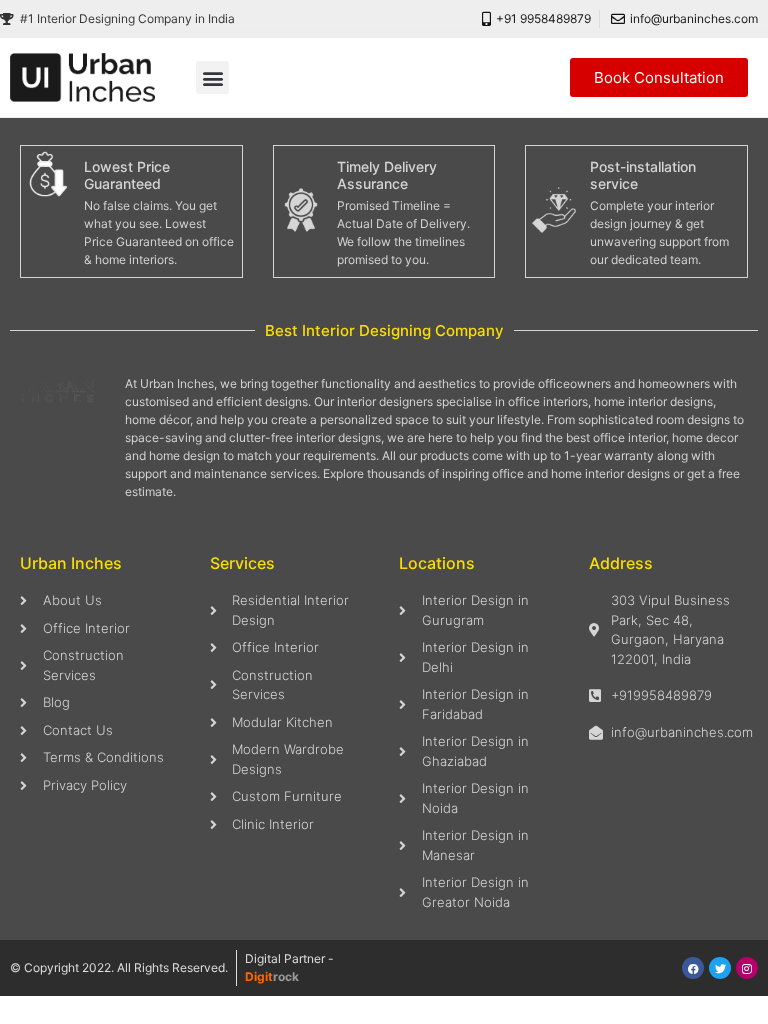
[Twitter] (720, 968)
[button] (212, 77)
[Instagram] (747, 968)
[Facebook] (693, 968)
